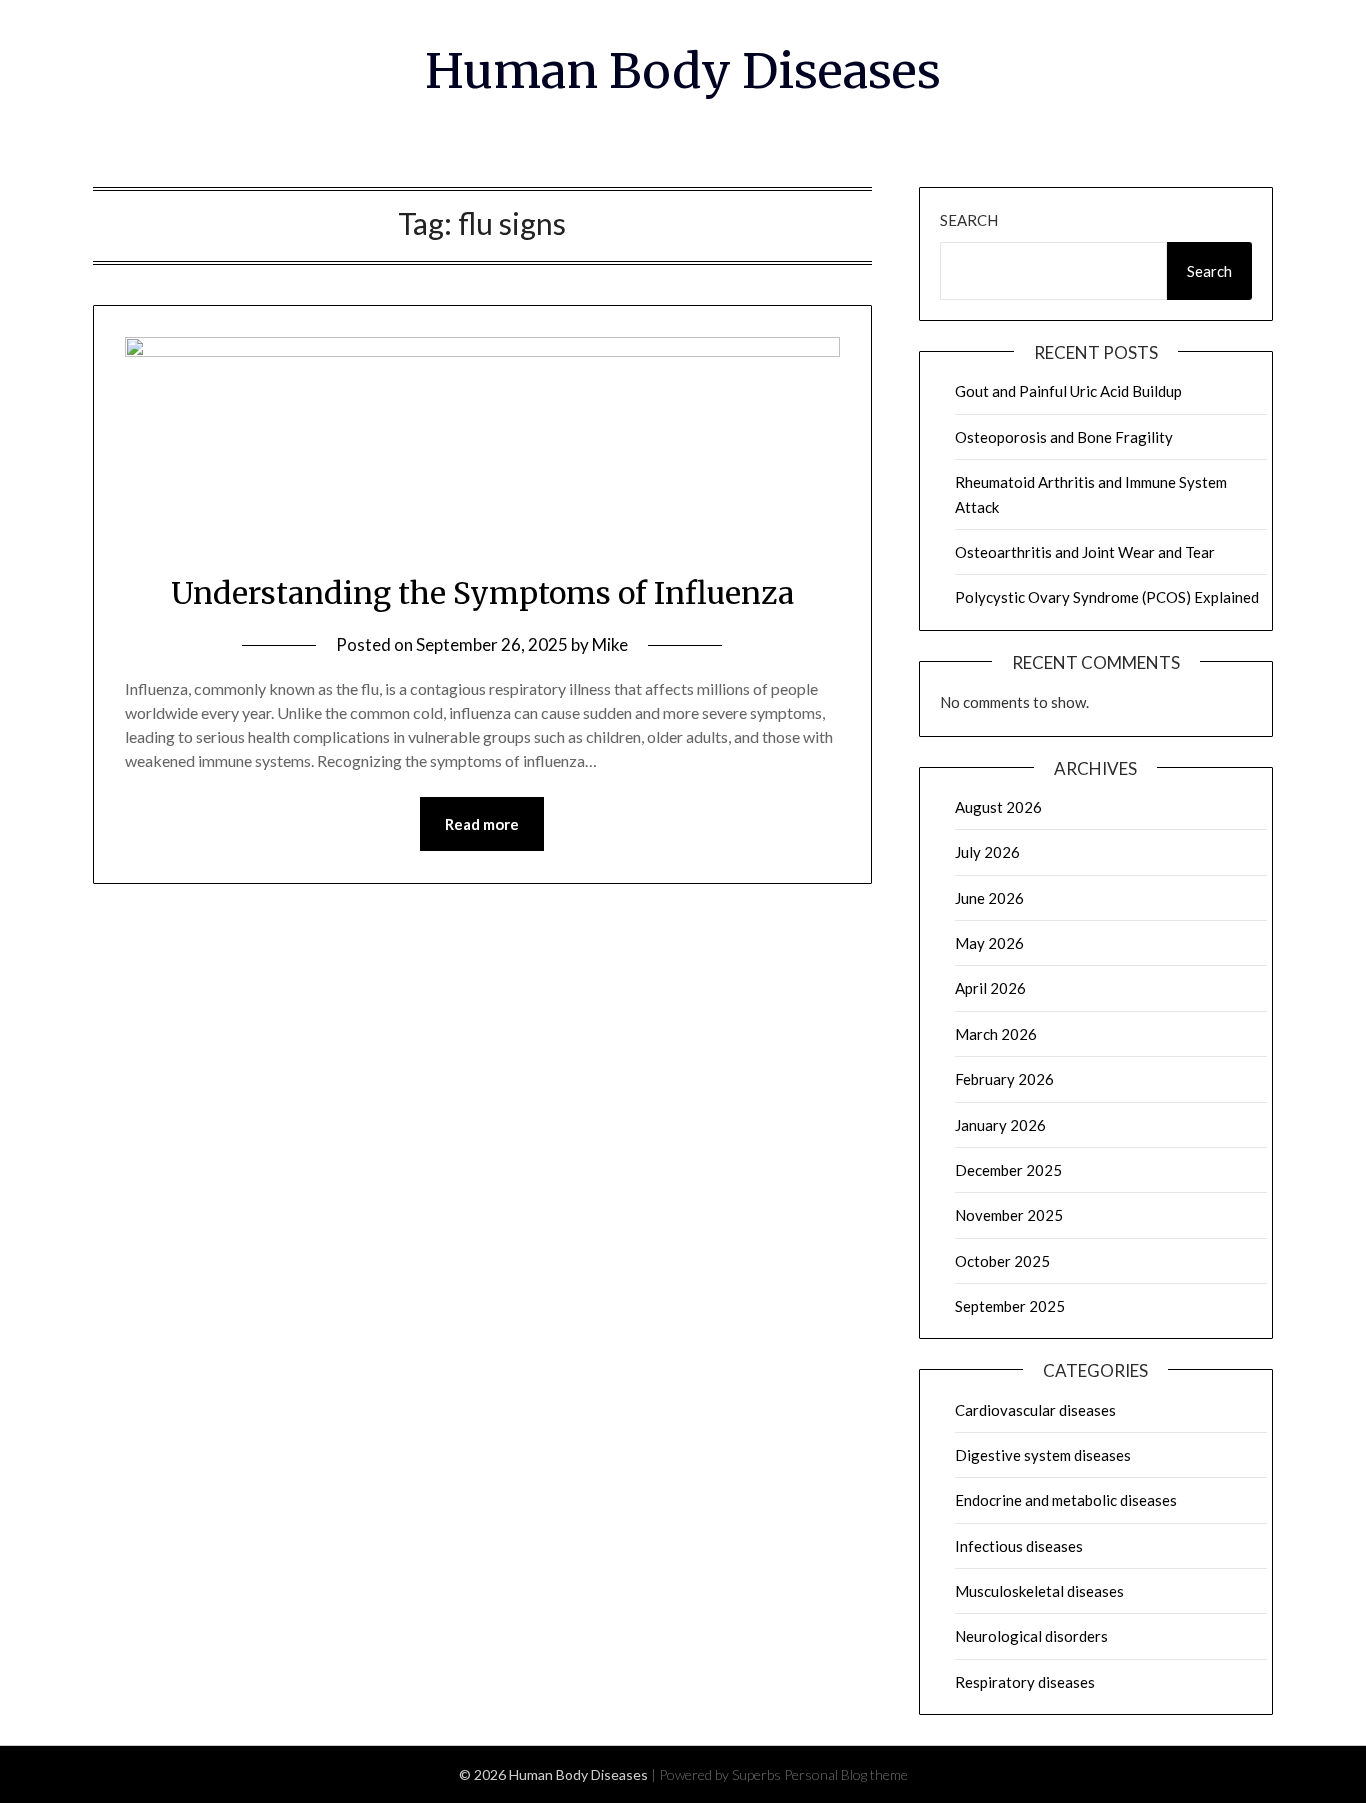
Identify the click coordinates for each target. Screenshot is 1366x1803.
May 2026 (989, 943)
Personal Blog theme (846, 1774)
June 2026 (989, 898)
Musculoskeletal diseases (1039, 1591)
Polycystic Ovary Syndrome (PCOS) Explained (1107, 597)
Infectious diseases (1019, 1546)
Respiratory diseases (1025, 1682)
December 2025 (1008, 1170)
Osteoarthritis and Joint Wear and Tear (1085, 552)
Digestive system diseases (1043, 1455)
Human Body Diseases (683, 71)
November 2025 (1009, 1215)
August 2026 (998, 807)
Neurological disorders (1031, 1636)
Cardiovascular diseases (1035, 1410)
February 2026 (1004, 1079)
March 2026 (996, 1034)
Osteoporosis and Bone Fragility (1064, 437)
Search (969, 220)
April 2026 (990, 988)
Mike (610, 644)
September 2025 (1010, 1306)
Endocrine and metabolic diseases (1066, 1500)
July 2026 (987, 852)
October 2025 (1002, 1261)
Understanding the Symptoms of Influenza (482, 593)
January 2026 (1000, 1125)
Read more (482, 824)
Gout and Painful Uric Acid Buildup (1068, 391)
